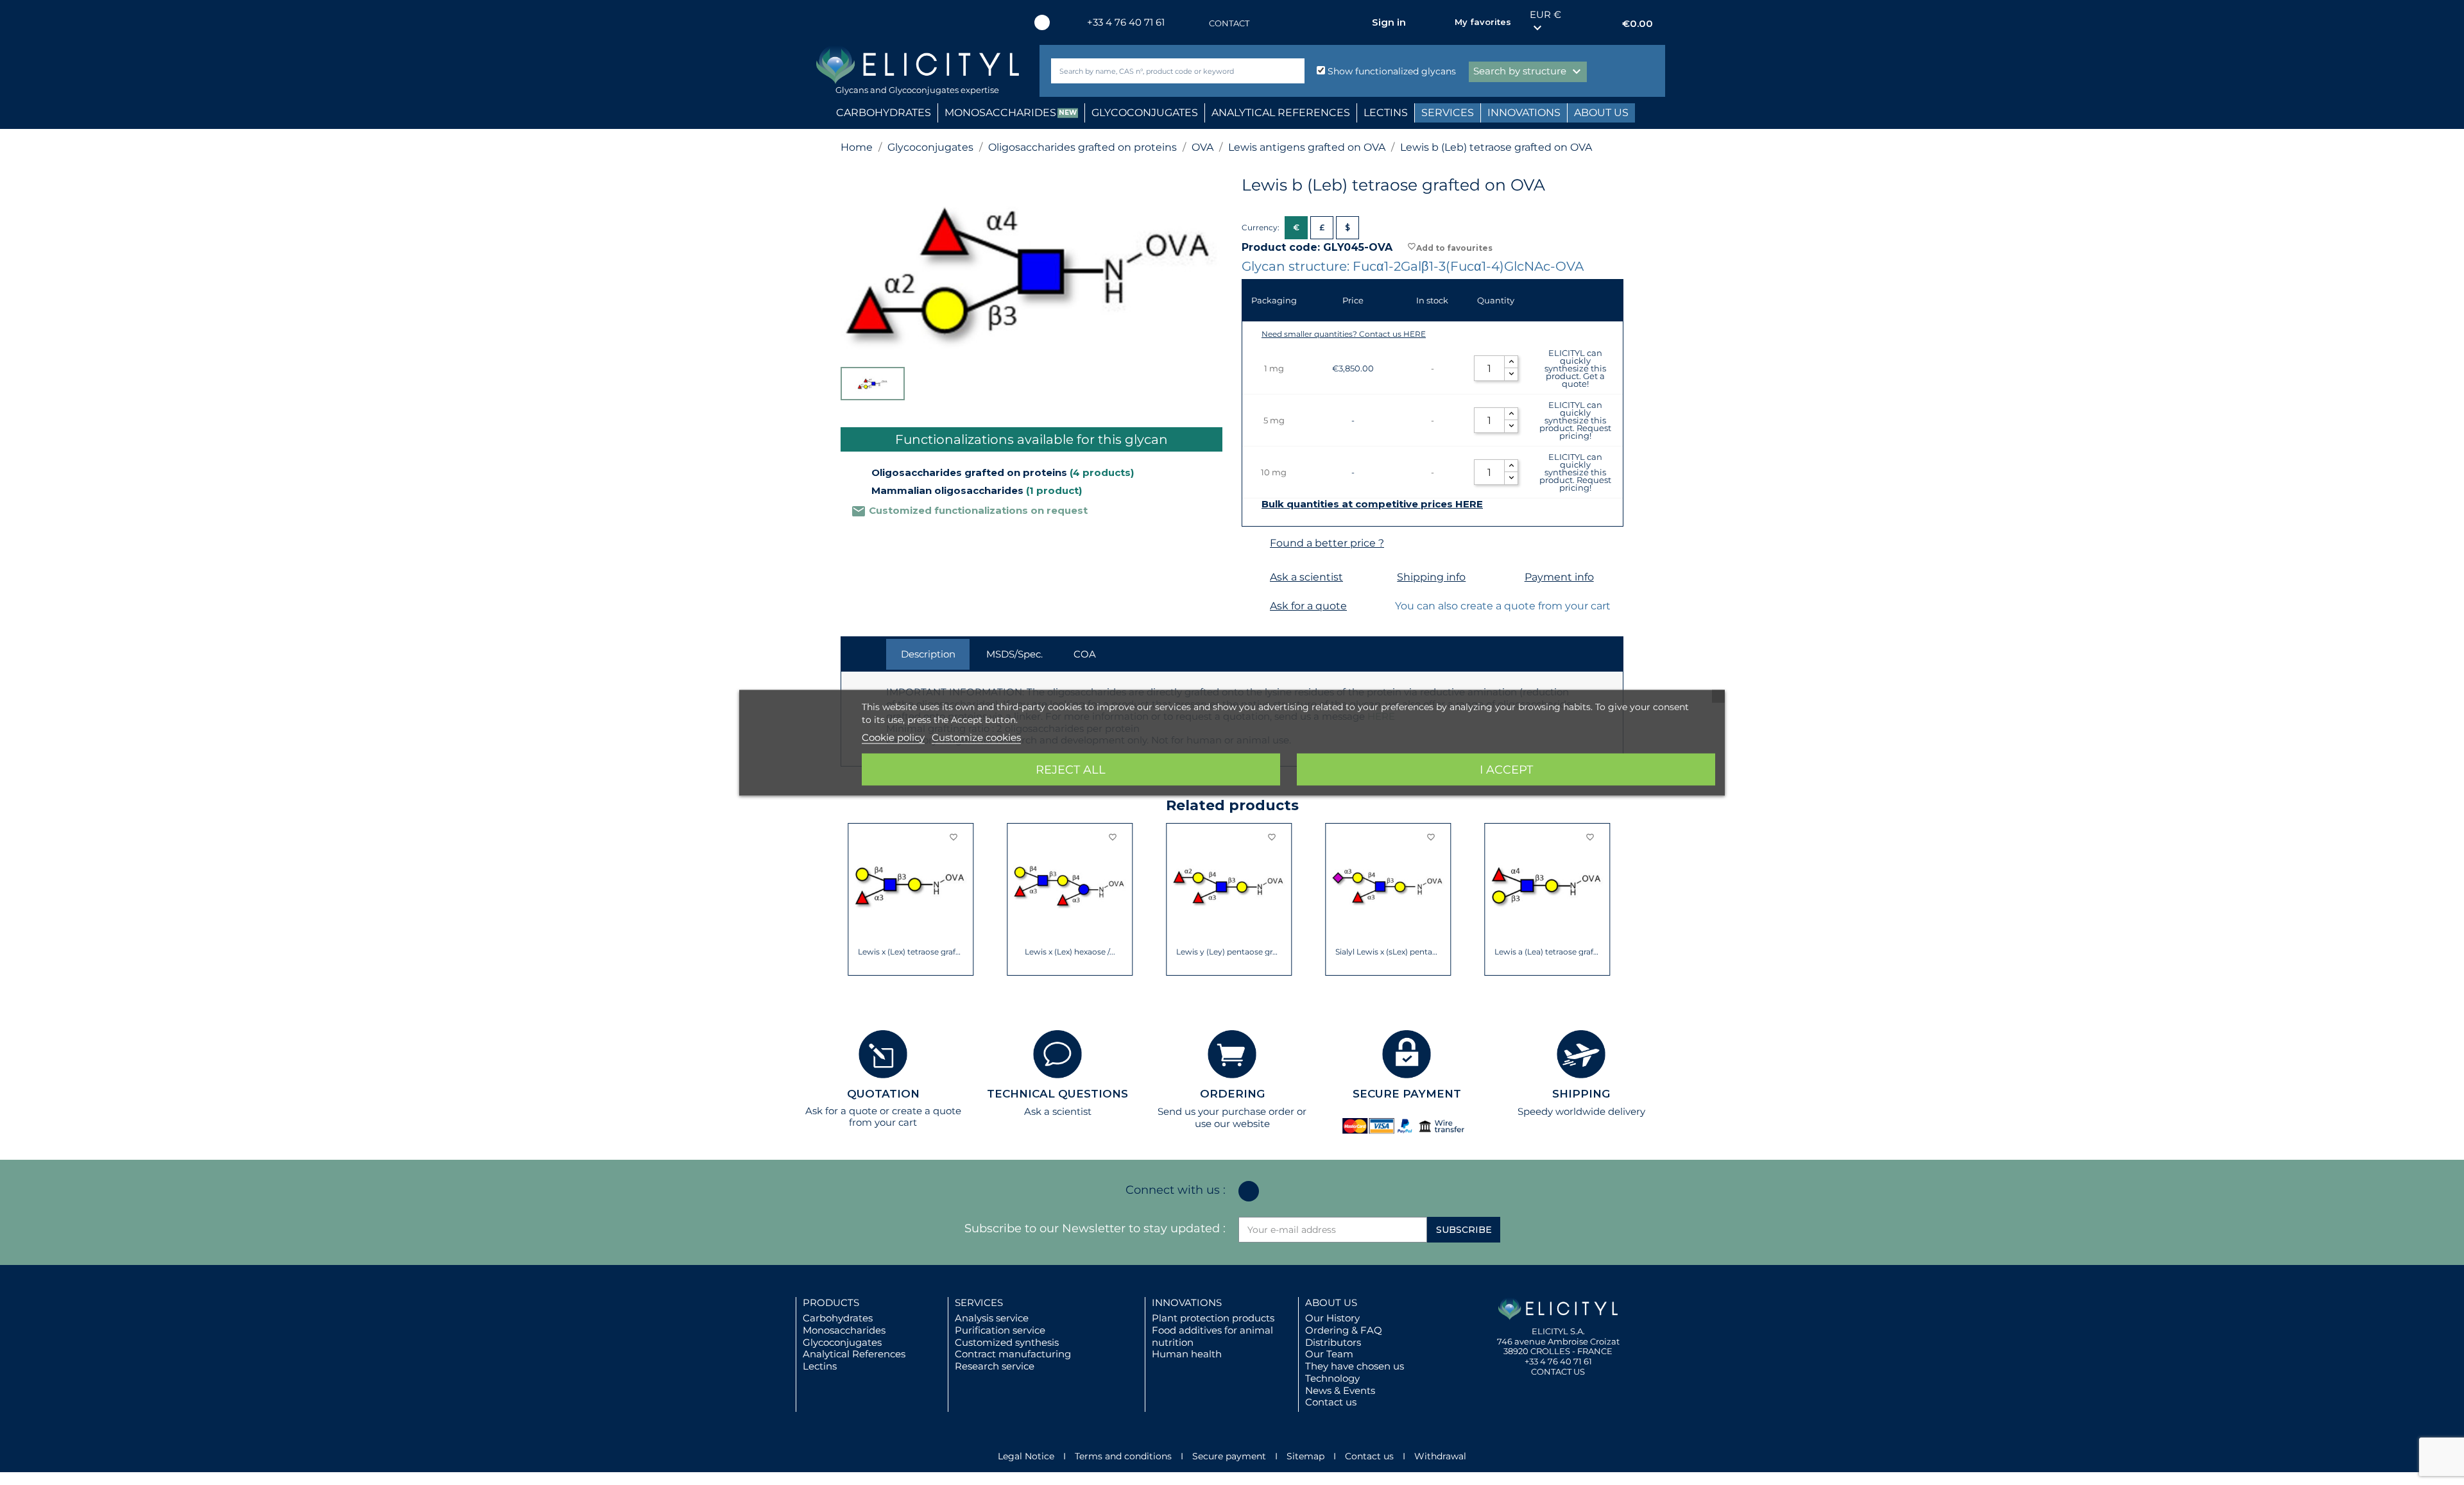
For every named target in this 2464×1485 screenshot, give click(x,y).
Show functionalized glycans (1390, 71)
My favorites (1483, 22)
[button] (850, 899)
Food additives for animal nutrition (1212, 1336)
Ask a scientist (1306, 577)
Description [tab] (928, 654)
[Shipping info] (1381, 578)
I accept (1506, 769)
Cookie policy (893, 737)
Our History (1332, 1318)
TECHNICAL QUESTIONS (1057, 1094)
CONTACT (1229, 23)
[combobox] (1156, 71)
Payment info (1559, 577)
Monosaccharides (844, 1330)
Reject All (1071, 769)
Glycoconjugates (842, 1342)
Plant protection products (1213, 1318)
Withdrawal (1440, 1456)
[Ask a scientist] (1254, 578)
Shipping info (1431, 577)
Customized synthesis (1007, 1342)
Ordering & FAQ (1344, 1330)
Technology (1332, 1378)
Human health (1187, 1354)
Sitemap (1305, 1456)
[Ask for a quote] (1254, 607)
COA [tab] (1085, 654)
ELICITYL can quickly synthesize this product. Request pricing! (1575, 420)
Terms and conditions (1123, 1456)
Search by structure (1529, 72)
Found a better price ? (1327, 543)
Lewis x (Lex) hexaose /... (1063, 952)
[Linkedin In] (1042, 22)
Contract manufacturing (1013, 1354)
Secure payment (1229, 1456)
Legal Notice (1026, 1456)
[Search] (1292, 71)
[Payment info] (1509, 578)
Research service (995, 1366)
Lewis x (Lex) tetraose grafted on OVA (904, 952)
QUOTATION (883, 1094)
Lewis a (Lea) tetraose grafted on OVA (1540, 952)
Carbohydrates (838, 1318)
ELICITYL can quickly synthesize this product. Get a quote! (1575, 368)
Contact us (1331, 1402)
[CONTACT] (1196, 23)
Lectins (820, 1366)
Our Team (1329, 1354)
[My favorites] (1439, 22)
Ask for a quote (1308, 606)
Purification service (1000, 1330)
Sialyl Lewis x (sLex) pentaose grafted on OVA (1381, 952)
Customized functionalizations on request (969, 510)
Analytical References (854, 1354)
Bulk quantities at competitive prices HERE (1372, 504)
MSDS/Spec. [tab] (1014, 654)
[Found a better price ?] (1254, 544)
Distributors (1333, 1342)
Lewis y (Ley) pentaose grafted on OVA (1222, 952)
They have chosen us (1355, 1366)
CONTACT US (1558, 1371)
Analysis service (992, 1318)
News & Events (1340, 1390)
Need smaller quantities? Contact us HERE (1344, 334)
